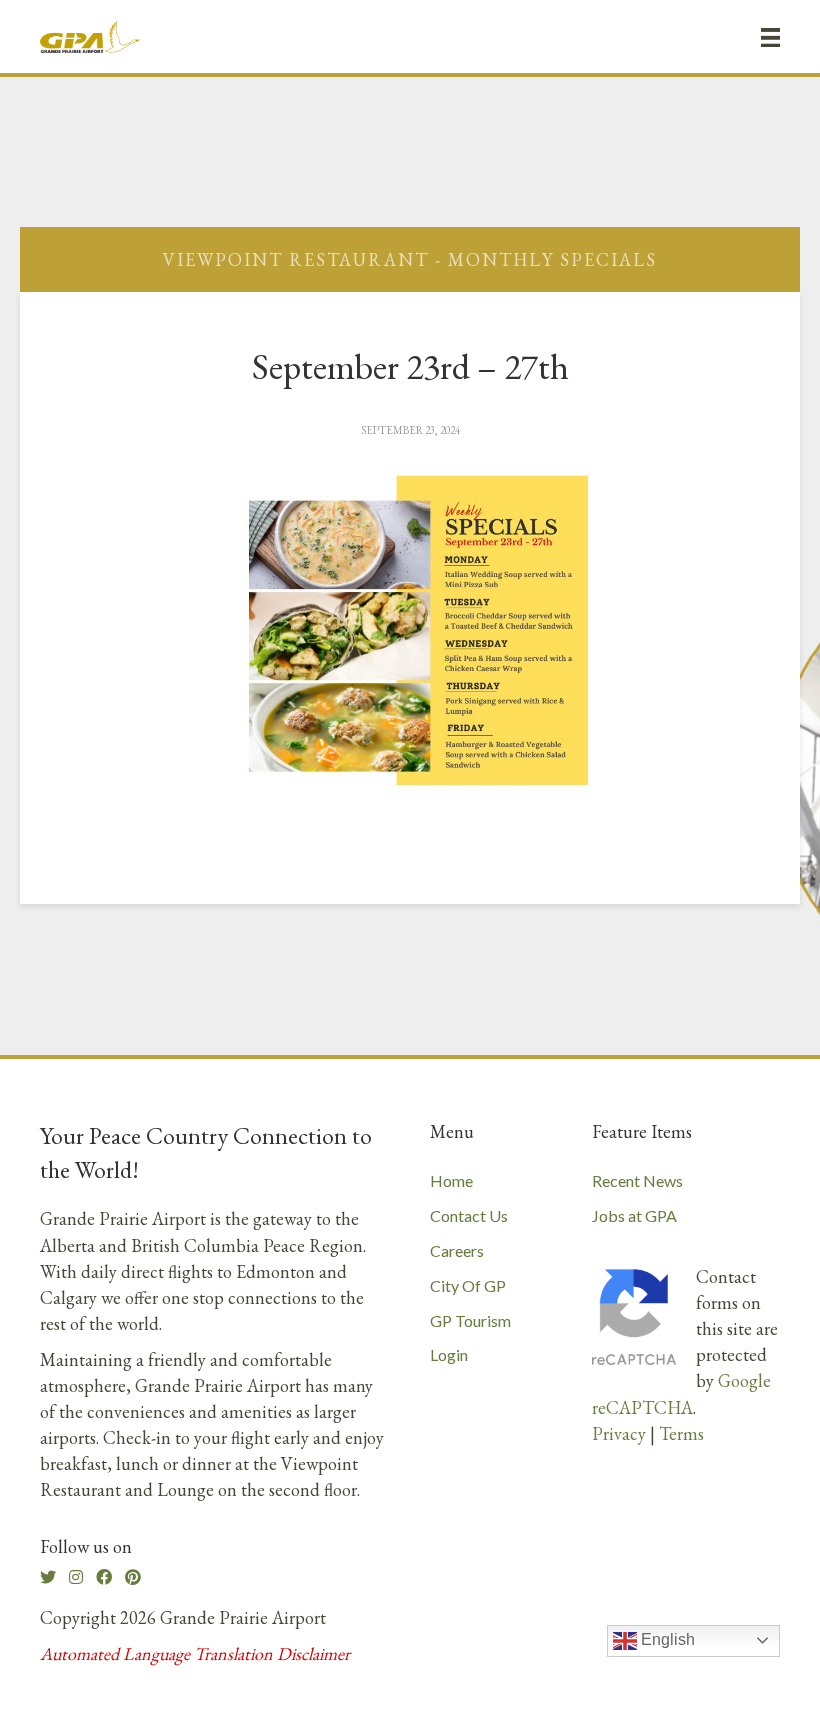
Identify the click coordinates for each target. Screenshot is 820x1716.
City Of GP (468, 1285)
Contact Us (469, 1215)
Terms (681, 1433)
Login (449, 1354)
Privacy (619, 1433)
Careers (457, 1250)
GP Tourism (470, 1320)
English (666, 1639)
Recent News (637, 1180)
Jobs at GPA (634, 1215)
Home (451, 1180)
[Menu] (770, 37)
